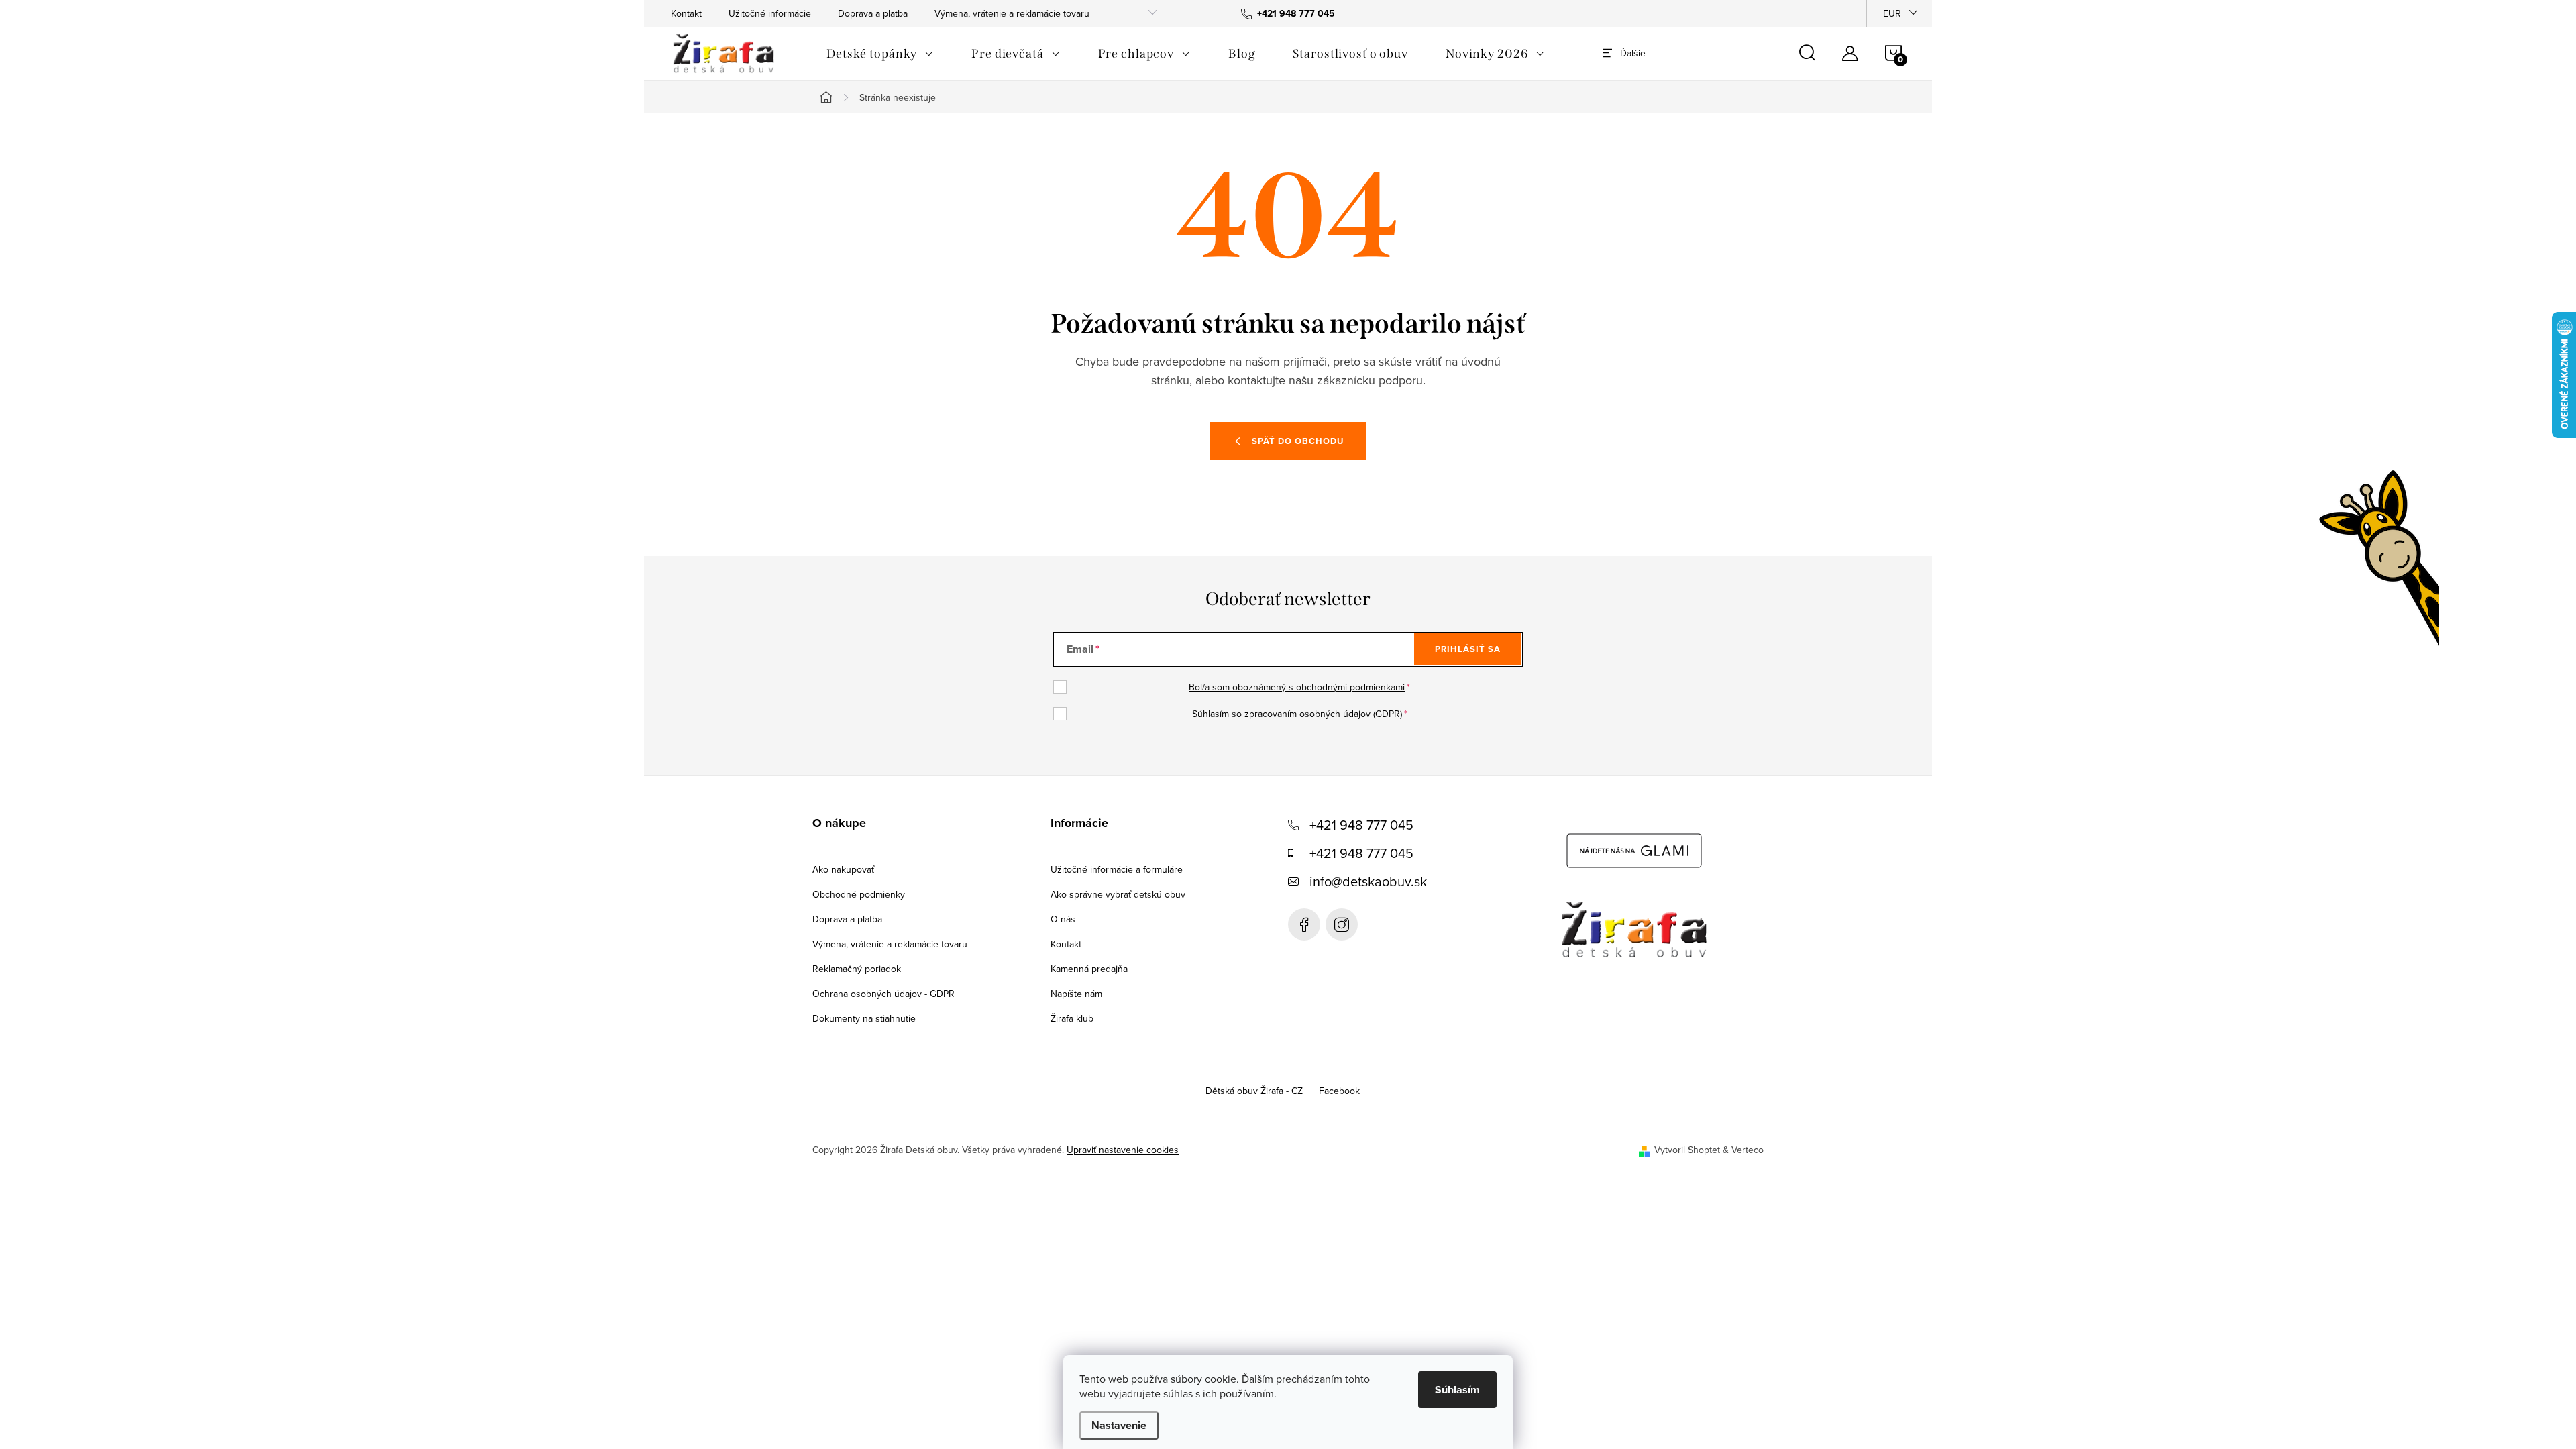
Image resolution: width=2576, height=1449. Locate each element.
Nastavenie (1119, 1425)
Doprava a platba (873, 13)
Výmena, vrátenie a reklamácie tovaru (1012, 13)
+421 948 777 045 (1361, 825)
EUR (1892, 13)
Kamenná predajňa (1089, 969)
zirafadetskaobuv (1342, 924)
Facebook (1304, 924)
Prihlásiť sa (1468, 649)
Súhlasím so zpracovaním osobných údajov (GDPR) (1297, 714)
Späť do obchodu (1298, 441)
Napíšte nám (1076, 994)
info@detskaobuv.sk (1368, 881)
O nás (1063, 919)
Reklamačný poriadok (857, 969)
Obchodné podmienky (859, 894)
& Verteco (1742, 1150)
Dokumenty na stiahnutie (864, 1018)
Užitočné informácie (770, 13)
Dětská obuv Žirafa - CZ (1254, 1091)
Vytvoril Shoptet (1687, 1150)
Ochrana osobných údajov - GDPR (883, 994)
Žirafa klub (1072, 1018)
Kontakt (686, 13)
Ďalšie (1633, 53)
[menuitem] (880, 54)
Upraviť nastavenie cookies (1123, 1150)
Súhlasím (1457, 1390)
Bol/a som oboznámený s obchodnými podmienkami (1297, 687)
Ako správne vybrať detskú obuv (1118, 894)
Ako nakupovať (843, 869)
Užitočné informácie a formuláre (1117, 869)
